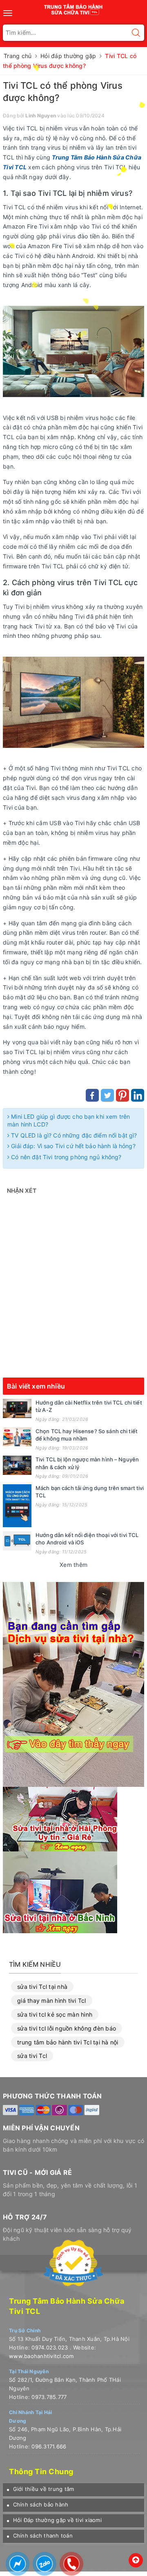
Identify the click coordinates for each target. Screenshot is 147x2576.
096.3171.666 (49, 2446)
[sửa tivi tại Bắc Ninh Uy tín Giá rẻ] (60, 1892)
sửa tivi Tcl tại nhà (42, 1987)
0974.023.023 (50, 2347)
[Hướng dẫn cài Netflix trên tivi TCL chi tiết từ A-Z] (17, 1408)
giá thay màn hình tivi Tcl (52, 2000)
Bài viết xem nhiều (36, 1386)
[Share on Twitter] (107, 1095)
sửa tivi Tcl (32, 2056)
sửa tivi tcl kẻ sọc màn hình (55, 2014)
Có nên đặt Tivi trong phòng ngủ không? (65, 1157)
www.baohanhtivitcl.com (41, 2356)
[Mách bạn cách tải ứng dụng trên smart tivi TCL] (17, 1506)
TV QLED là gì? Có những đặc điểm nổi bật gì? (73, 1135)
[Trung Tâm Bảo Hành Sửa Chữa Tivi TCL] (74, 8)
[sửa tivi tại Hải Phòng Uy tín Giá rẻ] (60, 1819)
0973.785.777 (49, 2397)
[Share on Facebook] (92, 1095)
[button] (40, 2489)
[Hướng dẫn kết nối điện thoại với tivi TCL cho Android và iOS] (17, 1541)
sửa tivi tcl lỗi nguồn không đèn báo (67, 2028)
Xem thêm (73, 1565)
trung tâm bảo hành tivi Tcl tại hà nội (68, 2042)
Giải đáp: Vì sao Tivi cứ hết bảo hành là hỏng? (72, 1146)
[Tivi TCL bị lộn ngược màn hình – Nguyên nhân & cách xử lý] (17, 1465)
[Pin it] (122, 1095)
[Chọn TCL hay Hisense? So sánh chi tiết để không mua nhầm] (17, 1437)
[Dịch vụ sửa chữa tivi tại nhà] (73, 1684)
